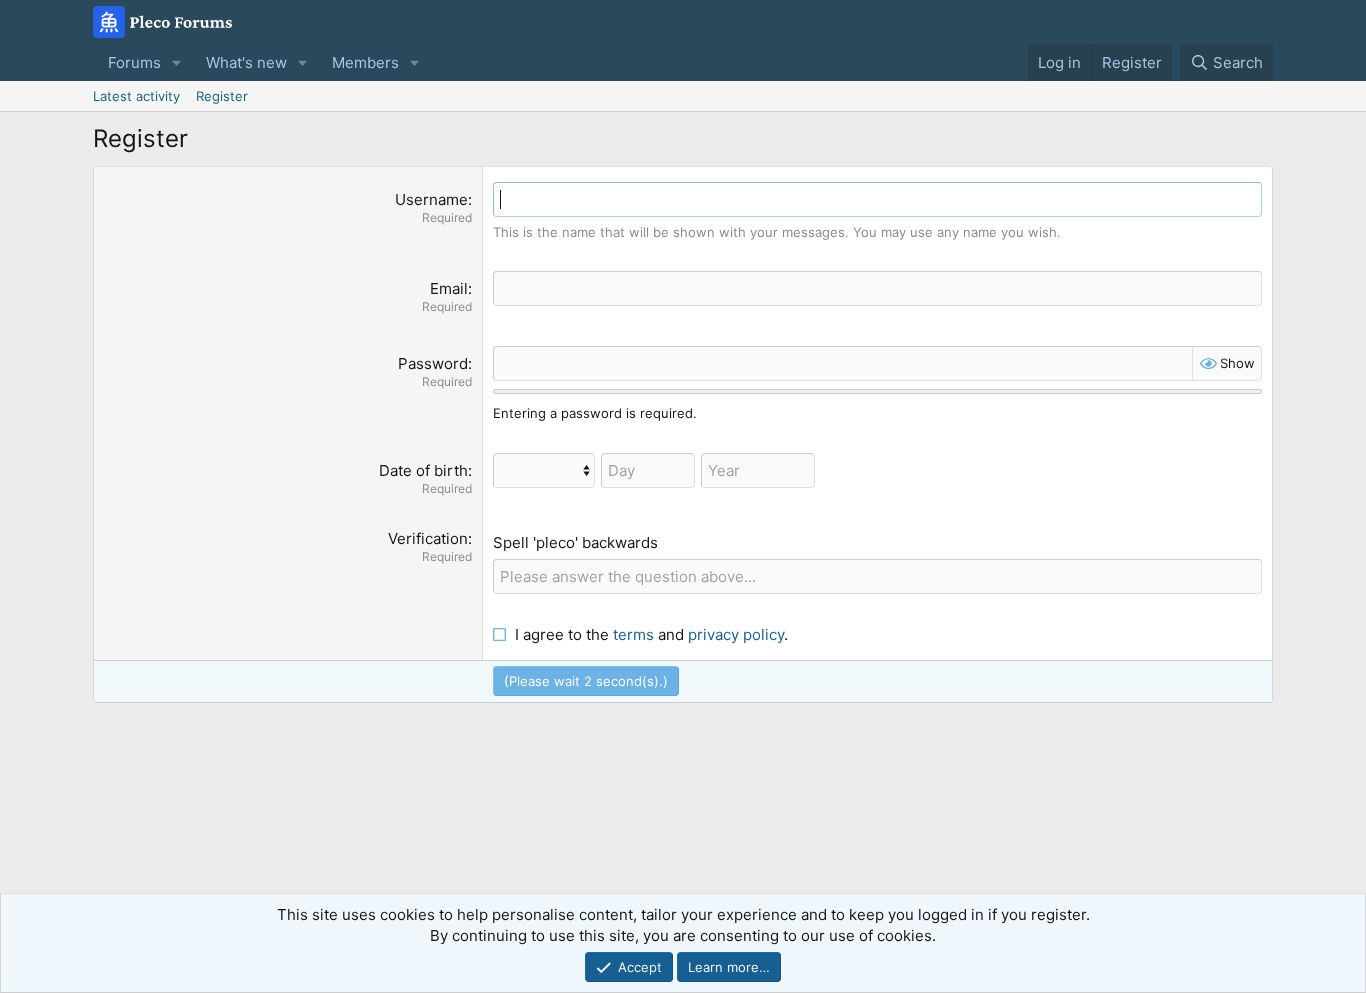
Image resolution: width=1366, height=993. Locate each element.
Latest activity (136, 96)
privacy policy (736, 634)
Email (449, 288)
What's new (246, 62)
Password (433, 363)
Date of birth (423, 470)
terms (633, 634)
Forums (134, 62)
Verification (428, 538)
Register (222, 96)
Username (431, 199)
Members (365, 62)
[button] (177, 62)
